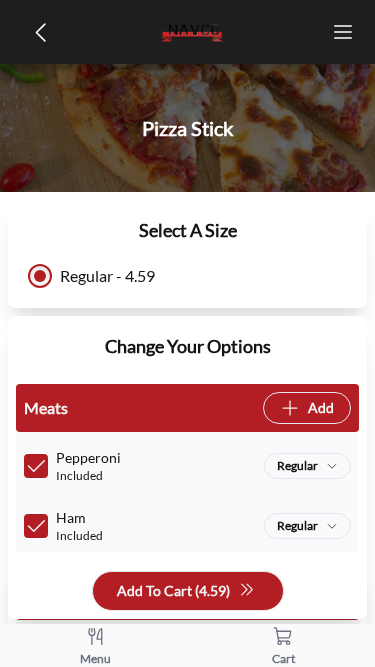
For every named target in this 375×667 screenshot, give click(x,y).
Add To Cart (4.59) (173, 590)
